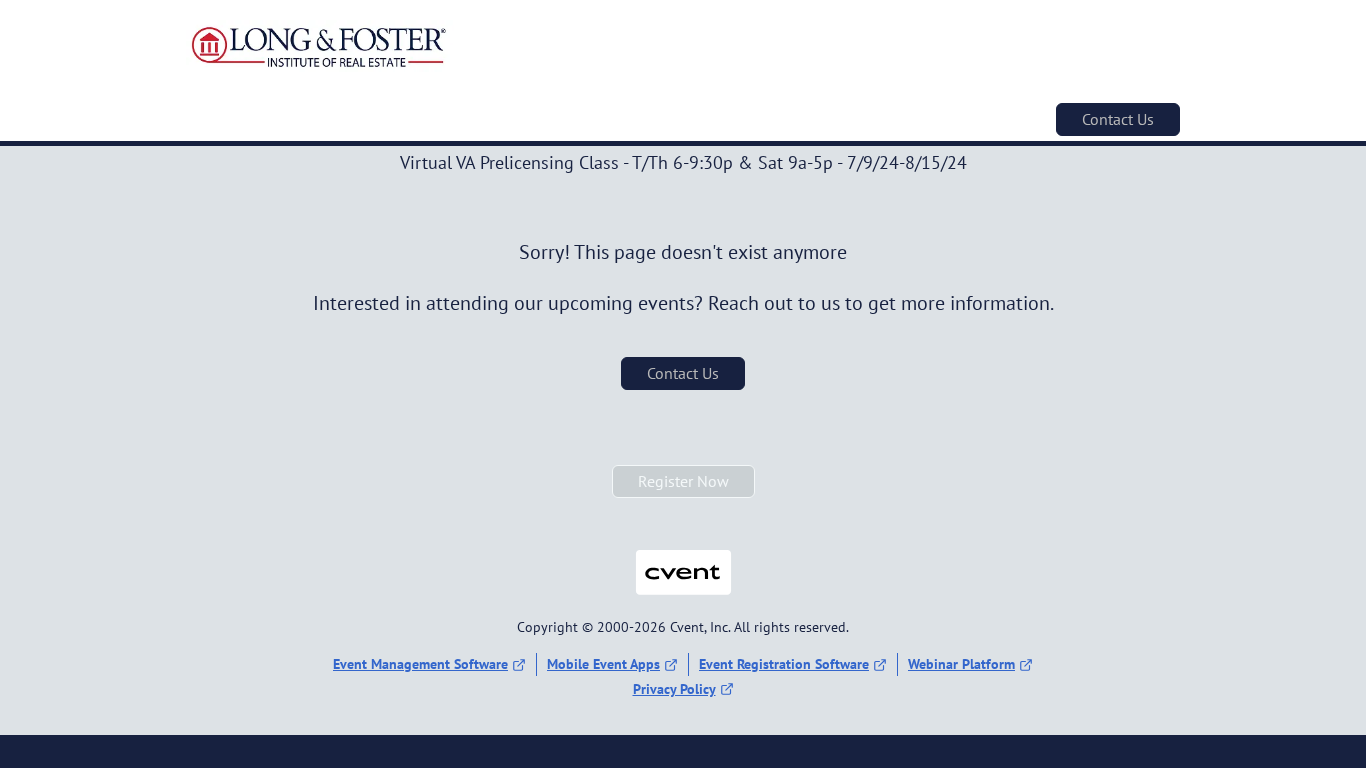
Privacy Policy (674, 689)
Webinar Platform (961, 664)
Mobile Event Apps (603, 664)
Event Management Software (420, 664)
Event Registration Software (784, 664)
